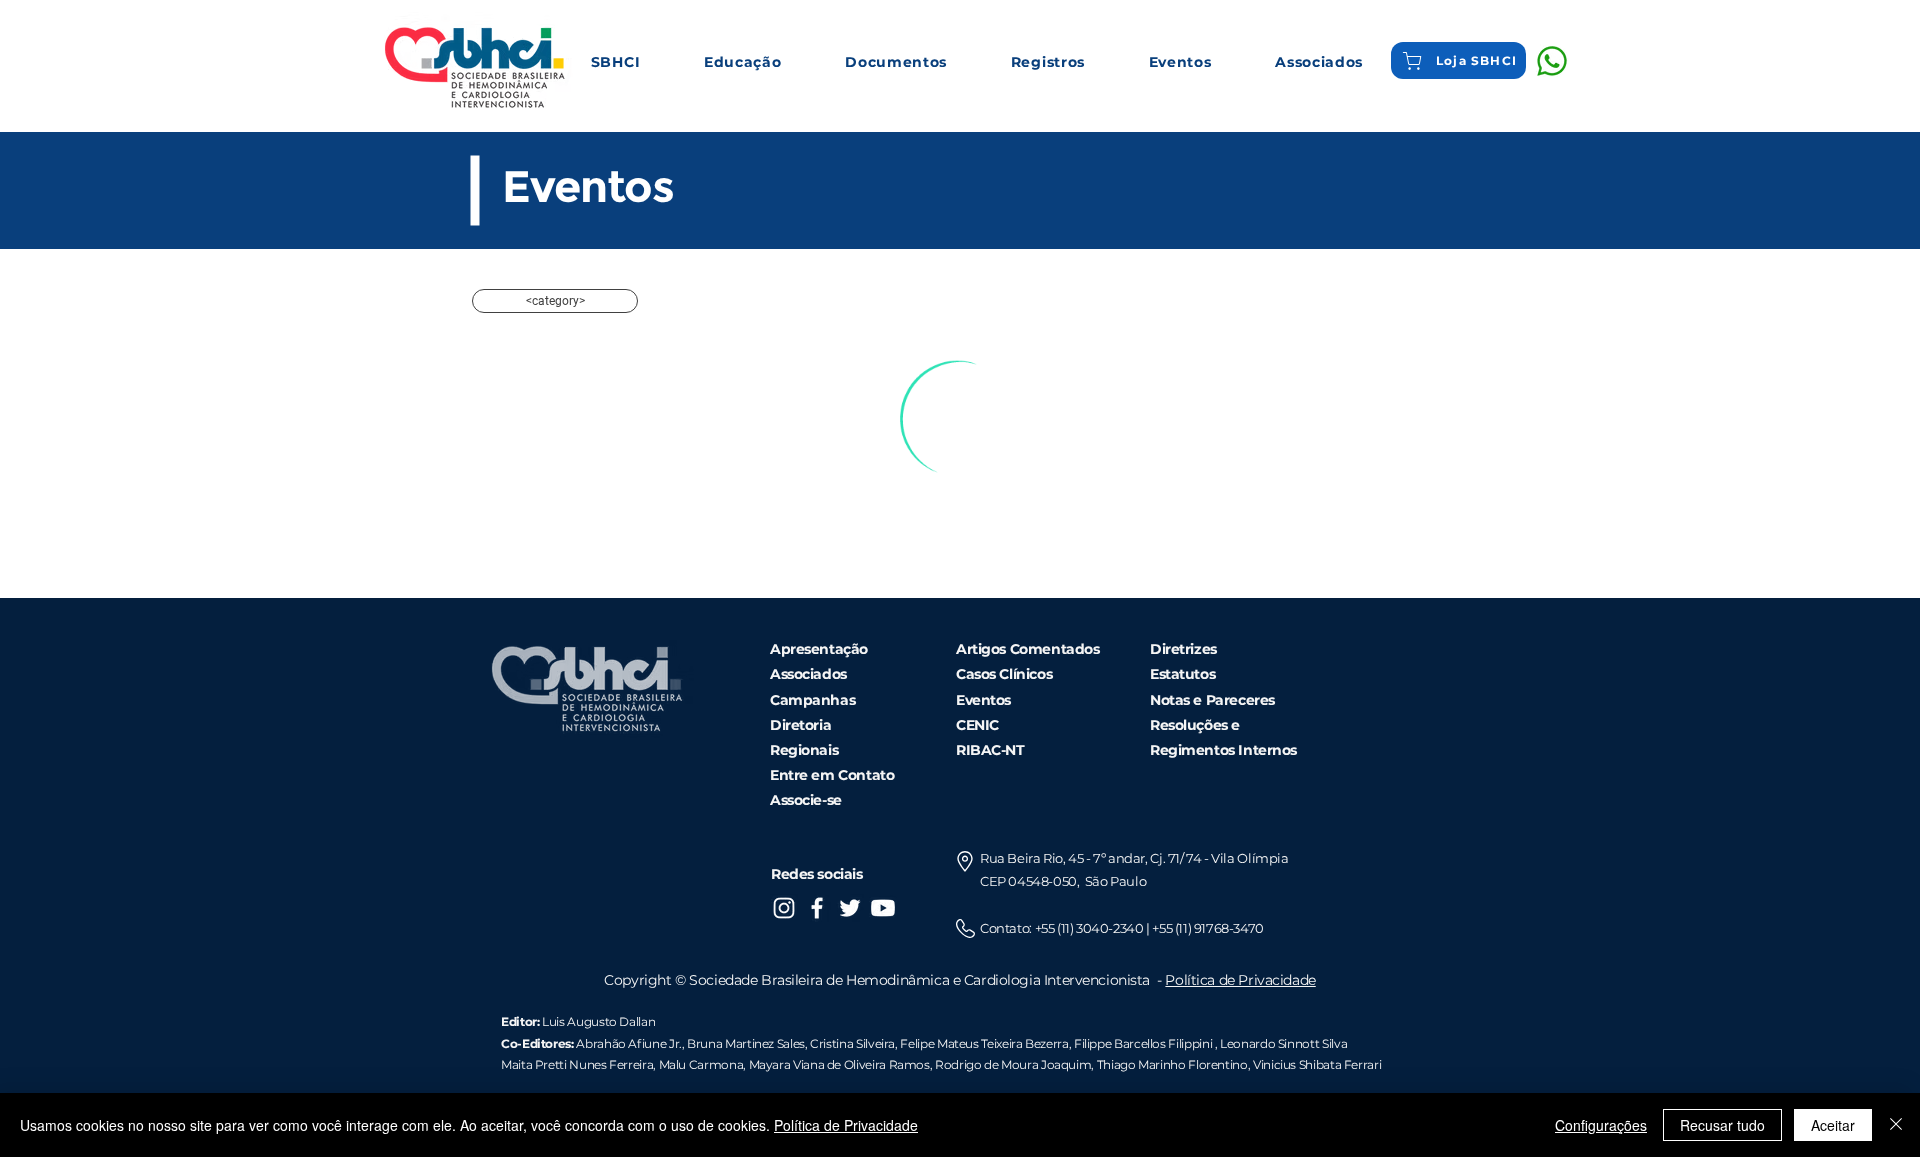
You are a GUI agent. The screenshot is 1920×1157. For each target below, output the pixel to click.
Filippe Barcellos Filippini (1143, 1043)
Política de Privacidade (1240, 980)
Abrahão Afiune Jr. (629, 1043)
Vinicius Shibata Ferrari (1317, 1064)
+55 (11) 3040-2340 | (1094, 928)
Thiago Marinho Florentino (1171, 1064)
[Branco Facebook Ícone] (817, 908)
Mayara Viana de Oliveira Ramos (839, 1064)
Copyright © (646, 980)
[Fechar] (1896, 1125)
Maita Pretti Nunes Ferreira (577, 1064)
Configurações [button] (1601, 1125)
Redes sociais (817, 874)
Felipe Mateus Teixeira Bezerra (984, 1043)
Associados (808, 674)
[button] (615, 62)
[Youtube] (883, 908)
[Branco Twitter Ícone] (850, 908)
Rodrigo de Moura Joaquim (1013, 1064)
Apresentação (819, 649)
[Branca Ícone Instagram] (784, 908)
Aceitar (1833, 1125)
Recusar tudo (1722, 1125)
